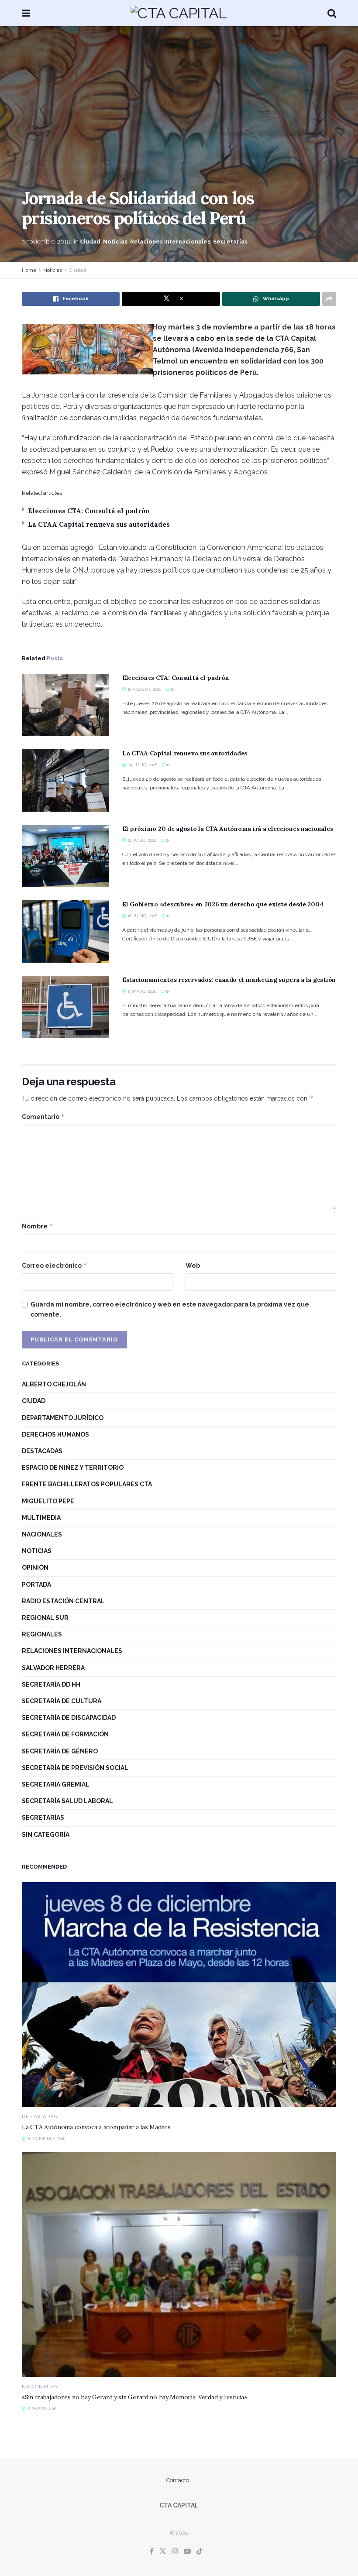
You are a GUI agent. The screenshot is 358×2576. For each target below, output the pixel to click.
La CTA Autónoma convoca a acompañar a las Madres (96, 2127)
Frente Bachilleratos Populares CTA (87, 1484)
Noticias (115, 242)
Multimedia (41, 1518)
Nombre (38, 1226)
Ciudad (90, 242)
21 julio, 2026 (141, 840)
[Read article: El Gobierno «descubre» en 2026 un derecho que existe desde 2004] (65, 931)
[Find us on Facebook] (152, 2552)
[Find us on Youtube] (187, 2552)
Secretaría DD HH (51, 1684)
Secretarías (230, 242)
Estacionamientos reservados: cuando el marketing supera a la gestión (229, 980)
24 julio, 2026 (142, 765)
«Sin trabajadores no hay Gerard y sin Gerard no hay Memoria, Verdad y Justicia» (134, 2397)
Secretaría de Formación (65, 1734)
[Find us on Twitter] (163, 2552)
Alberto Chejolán (54, 1384)
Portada (36, 1585)
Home (29, 270)
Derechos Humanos (55, 1434)
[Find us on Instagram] (175, 2552)
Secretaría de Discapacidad (69, 1718)
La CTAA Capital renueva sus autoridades (99, 524)
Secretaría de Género (60, 1751)
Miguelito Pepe (48, 1501)
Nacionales (42, 1534)
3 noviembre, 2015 (46, 242)
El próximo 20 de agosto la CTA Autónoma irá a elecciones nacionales (227, 829)
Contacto (178, 2480)
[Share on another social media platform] (329, 299)
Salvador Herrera (53, 1668)
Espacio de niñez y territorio (73, 1468)
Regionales (42, 1634)
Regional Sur (45, 1618)
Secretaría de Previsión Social (75, 1768)
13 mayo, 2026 (141, 991)
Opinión (35, 1568)
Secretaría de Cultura (62, 1701)
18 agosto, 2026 (144, 689)
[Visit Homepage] (179, 13)
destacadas (42, 1451)
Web (193, 1266)
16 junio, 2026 (142, 916)
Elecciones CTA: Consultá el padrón (89, 511)
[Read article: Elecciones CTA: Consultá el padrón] (65, 705)
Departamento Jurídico (63, 1418)
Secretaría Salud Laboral (67, 1801)
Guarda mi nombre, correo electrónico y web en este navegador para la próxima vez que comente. (170, 1309)
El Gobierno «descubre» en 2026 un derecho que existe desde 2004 (223, 904)
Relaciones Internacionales (170, 242)
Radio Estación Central (63, 1601)
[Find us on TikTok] (200, 2552)
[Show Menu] (26, 13)
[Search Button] (332, 13)
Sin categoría (46, 1835)
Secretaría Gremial (56, 1784)
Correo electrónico (55, 1265)
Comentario (43, 1116)
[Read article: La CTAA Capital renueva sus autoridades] (65, 780)
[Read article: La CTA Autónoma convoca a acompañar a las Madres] (179, 1995)
